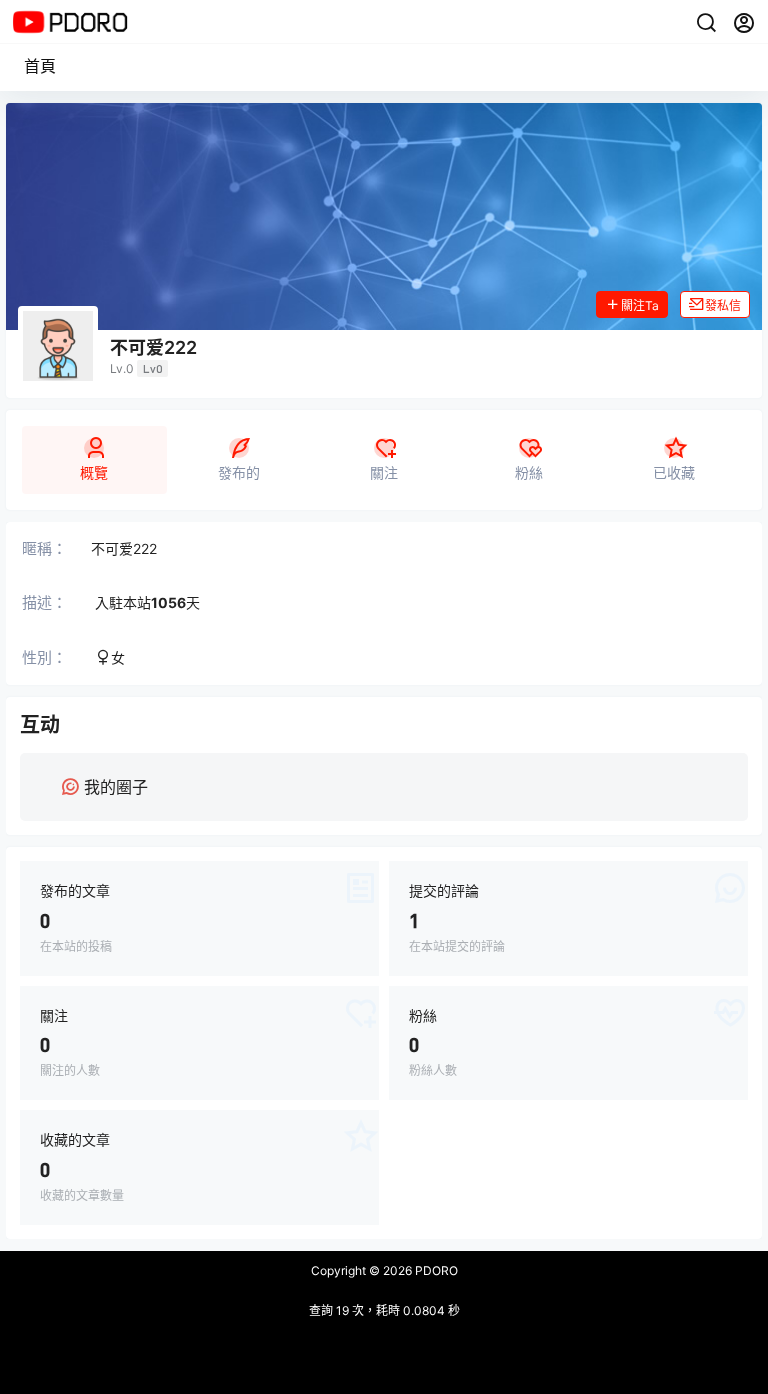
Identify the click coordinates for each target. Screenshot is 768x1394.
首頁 (40, 66)
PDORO (435, 1270)
